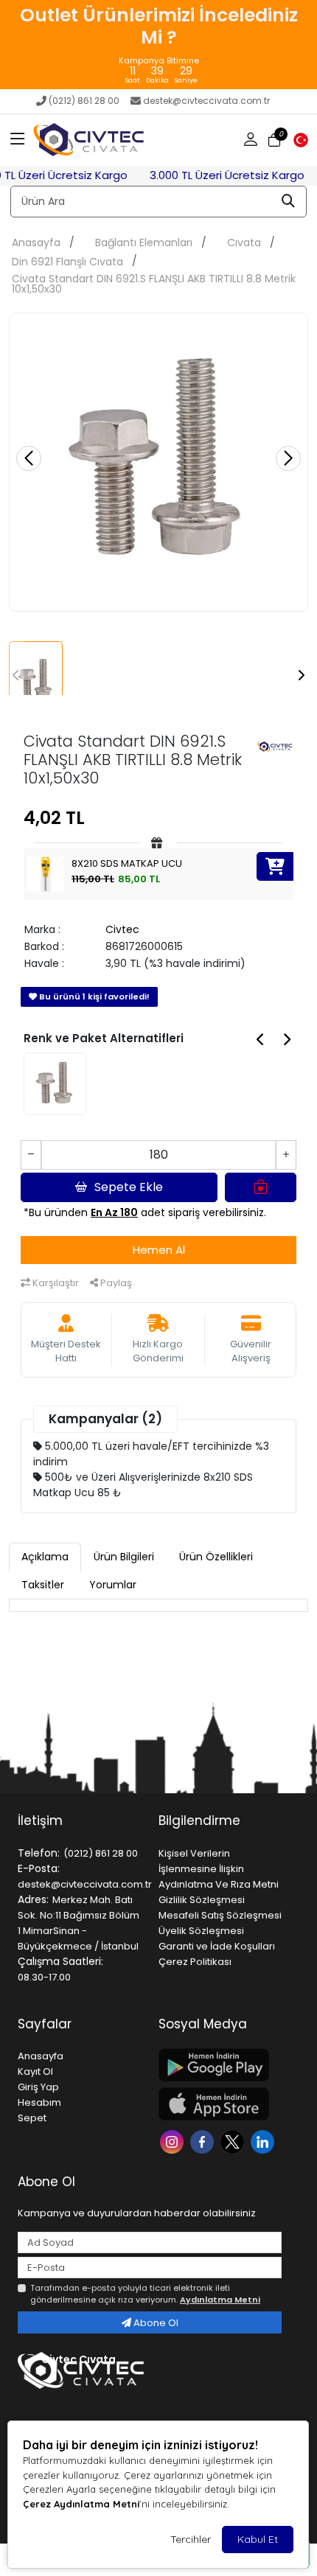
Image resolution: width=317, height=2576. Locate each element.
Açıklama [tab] (45, 1557)
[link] (158, 45)
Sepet (32, 2118)
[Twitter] (234, 2140)
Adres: (33, 1899)
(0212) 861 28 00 (84, 101)
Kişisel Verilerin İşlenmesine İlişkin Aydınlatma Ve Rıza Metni (219, 1869)
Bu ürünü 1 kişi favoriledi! (93, 996)
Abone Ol (155, 2323)
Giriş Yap (38, 2087)
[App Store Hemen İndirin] (220, 2104)
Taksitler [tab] (43, 1585)
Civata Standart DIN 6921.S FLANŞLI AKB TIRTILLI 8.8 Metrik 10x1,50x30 (154, 284)
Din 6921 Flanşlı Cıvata (67, 262)
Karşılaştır (55, 1283)
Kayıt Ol (35, 2071)
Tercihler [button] (191, 2539)
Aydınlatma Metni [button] (220, 2300)
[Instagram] (174, 2140)
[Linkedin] (264, 2140)
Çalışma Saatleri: (60, 1961)
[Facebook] (204, 2140)
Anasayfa (36, 242)
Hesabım (39, 2102)
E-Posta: (39, 1868)
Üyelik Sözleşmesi (201, 1931)
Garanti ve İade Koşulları (217, 1946)
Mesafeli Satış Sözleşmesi (220, 1915)
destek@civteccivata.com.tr (206, 101)
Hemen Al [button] (159, 1250)
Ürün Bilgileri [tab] (124, 1557)
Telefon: (39, 1853)
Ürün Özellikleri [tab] (216, 1557)
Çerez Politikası (195, 1962)
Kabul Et (258, 2539)
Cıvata (244, 242)
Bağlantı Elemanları (144, 242)
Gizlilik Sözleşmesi (202, 1900)
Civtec (122, 929)
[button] (18, 140)
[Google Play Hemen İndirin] (220, 2065)
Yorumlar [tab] (113, 1585)
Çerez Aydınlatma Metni (81, 2504)
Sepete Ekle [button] (129, 1187)
